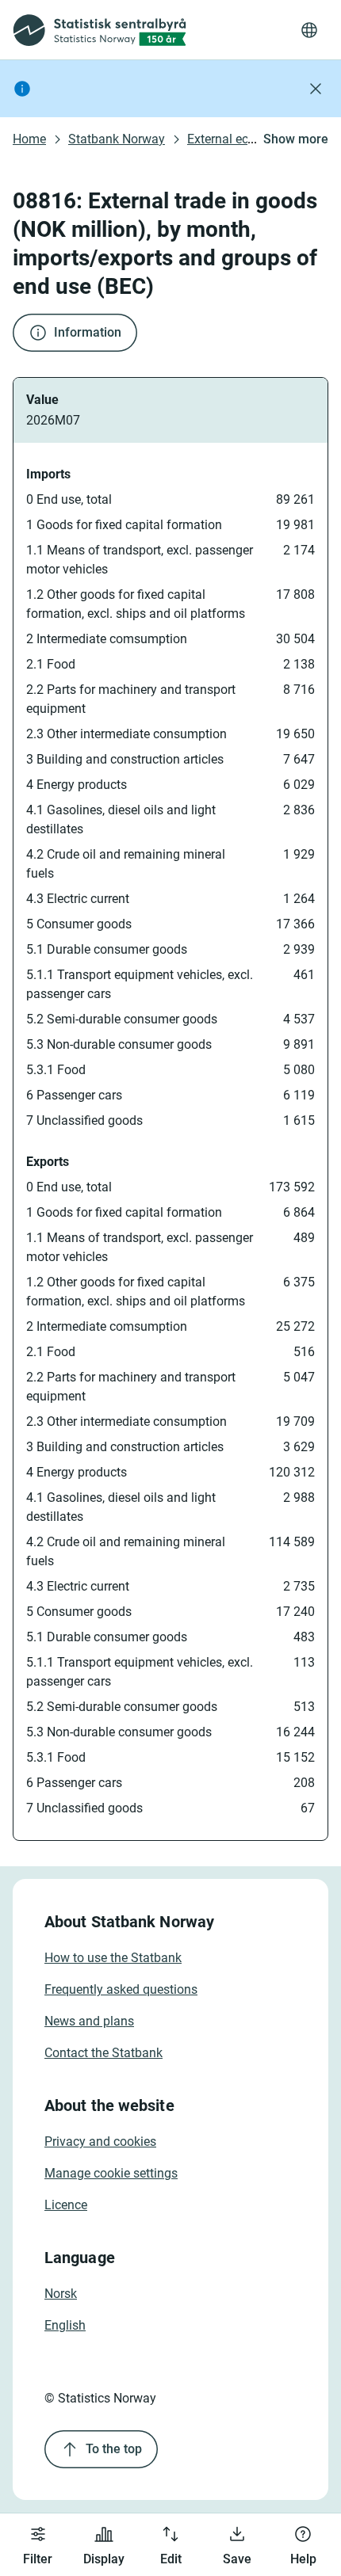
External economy (237, 139)
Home (29, 139)
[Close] (316, 89)
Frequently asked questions (121, 1989)
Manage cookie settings (111, 2173)
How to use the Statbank (113, 1958)
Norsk (61, 2294)
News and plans (89, 2021)
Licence (66, 2205)
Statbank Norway (117, 139)
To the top (114, 2449)
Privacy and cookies (100, 2142)
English (65, 2325)
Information (88, 332)
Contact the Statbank (103, 2053)
